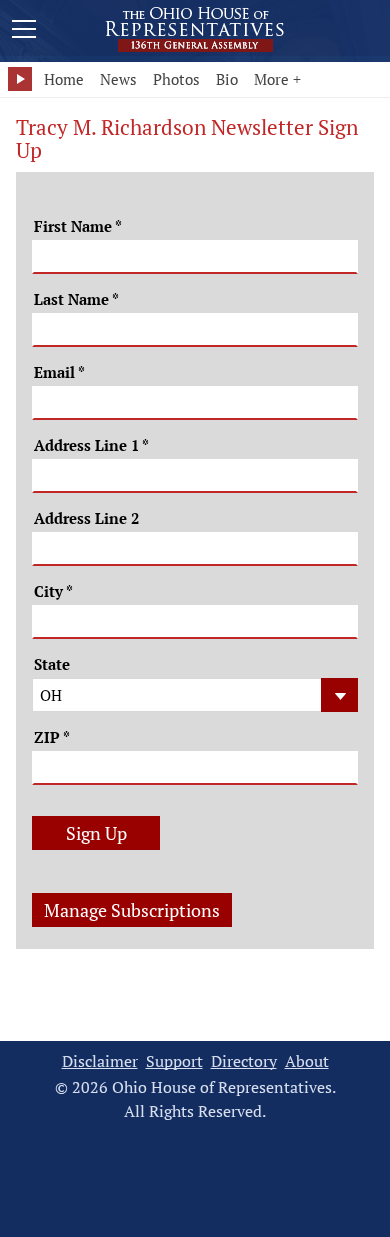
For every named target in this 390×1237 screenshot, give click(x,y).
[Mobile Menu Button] (24, 32)
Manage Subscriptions (132, 910)
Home (64, 79)
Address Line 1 (91, 445)
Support (174, 1061)
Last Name (76, 299)
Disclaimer (100, 1061)
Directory (244, 1061)
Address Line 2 (86, 518)
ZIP (52, 737)
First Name (78, 226)
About (307, 1061)
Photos (176, 79)
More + (277, 79)
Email (59, 372)
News (118, 79)
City (53, 591)
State (52, 664)
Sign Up (96, 833)
